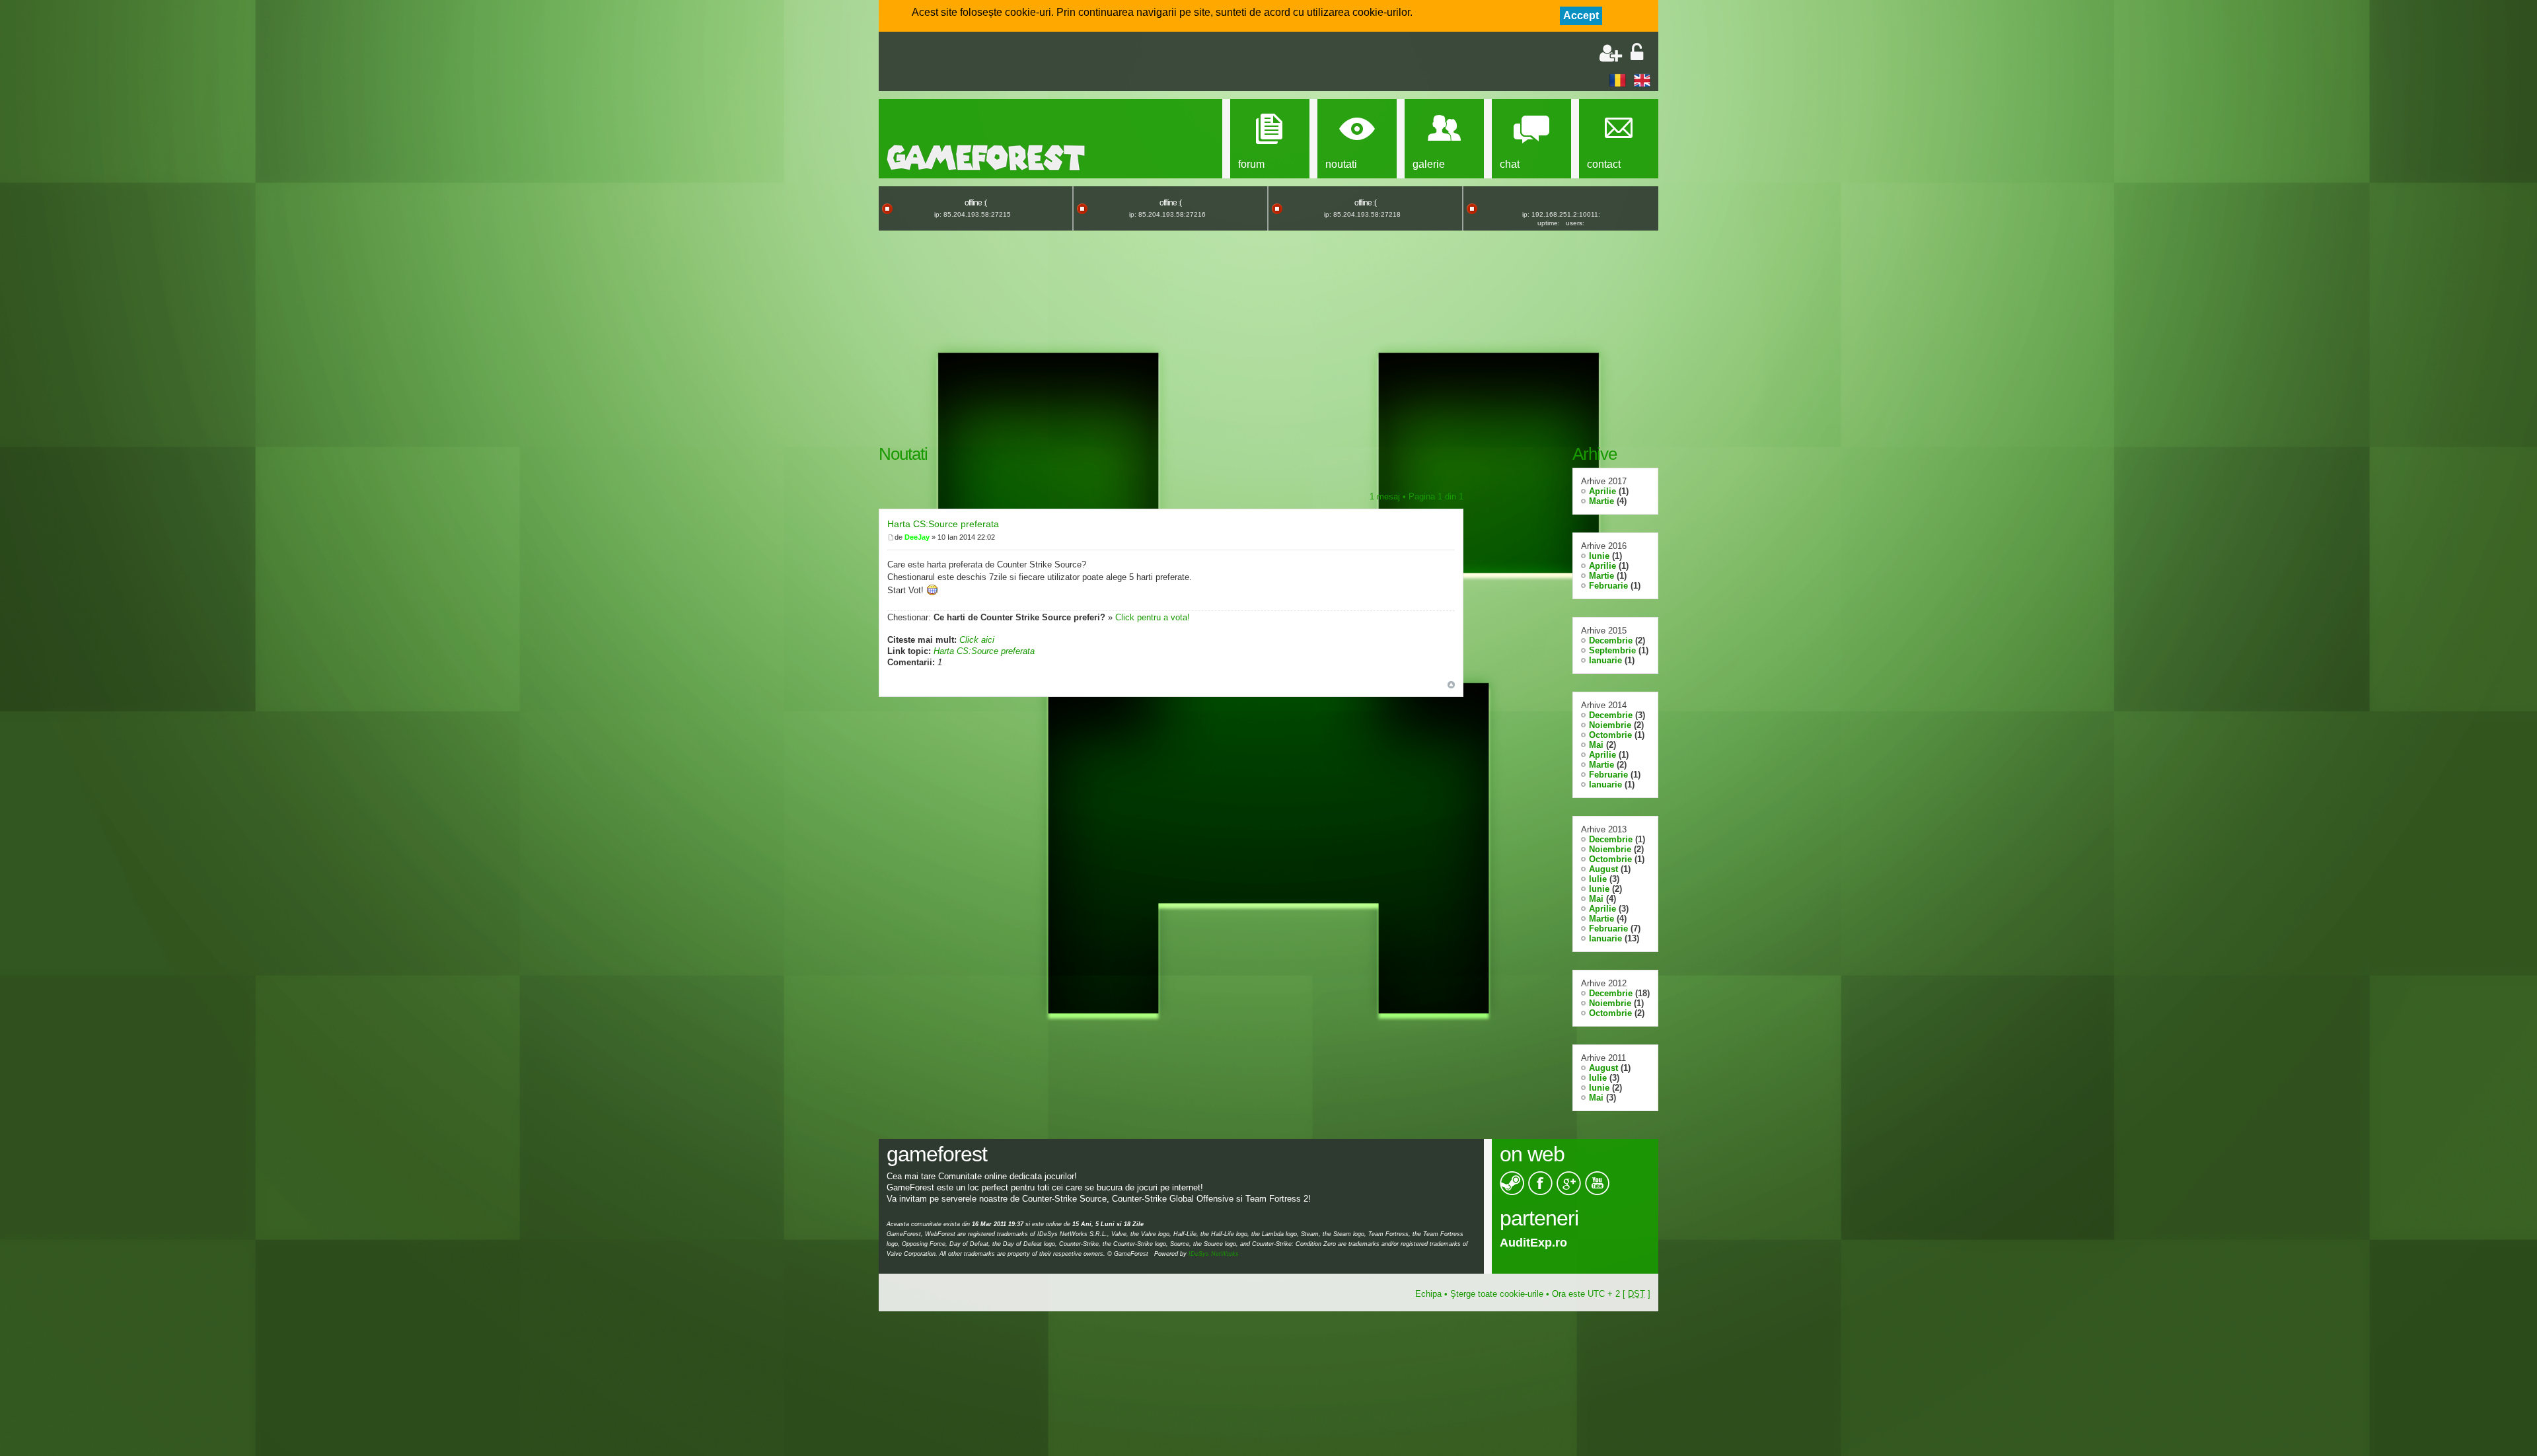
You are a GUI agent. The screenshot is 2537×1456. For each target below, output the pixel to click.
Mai (1596, 745)
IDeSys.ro (1527, 1243)
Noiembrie (1610, 725)
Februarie (1608, 586)
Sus (1451, 685)
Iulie (1598, 879)
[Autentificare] (1637, 53)
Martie (1601, 501)
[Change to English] (1642, 80)
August (1603, 869)
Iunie (1599, 556)
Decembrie (1611, 640)
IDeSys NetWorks (1214, 1254)
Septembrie (1612, 650)
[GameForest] (986, 158)
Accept (1581, 16)
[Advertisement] (1041, 63)
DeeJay (917, 537)
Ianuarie (1605, 660)
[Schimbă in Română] (1618, 80)
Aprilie (1602, 491)
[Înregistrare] (1611, 53)
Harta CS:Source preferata (943, 524)
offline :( (975, 203)
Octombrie (1610, 735)
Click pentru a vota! (1153, 617)
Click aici (977, 640)
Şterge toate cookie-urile (1497, 1294)
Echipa (1428, 1294)
